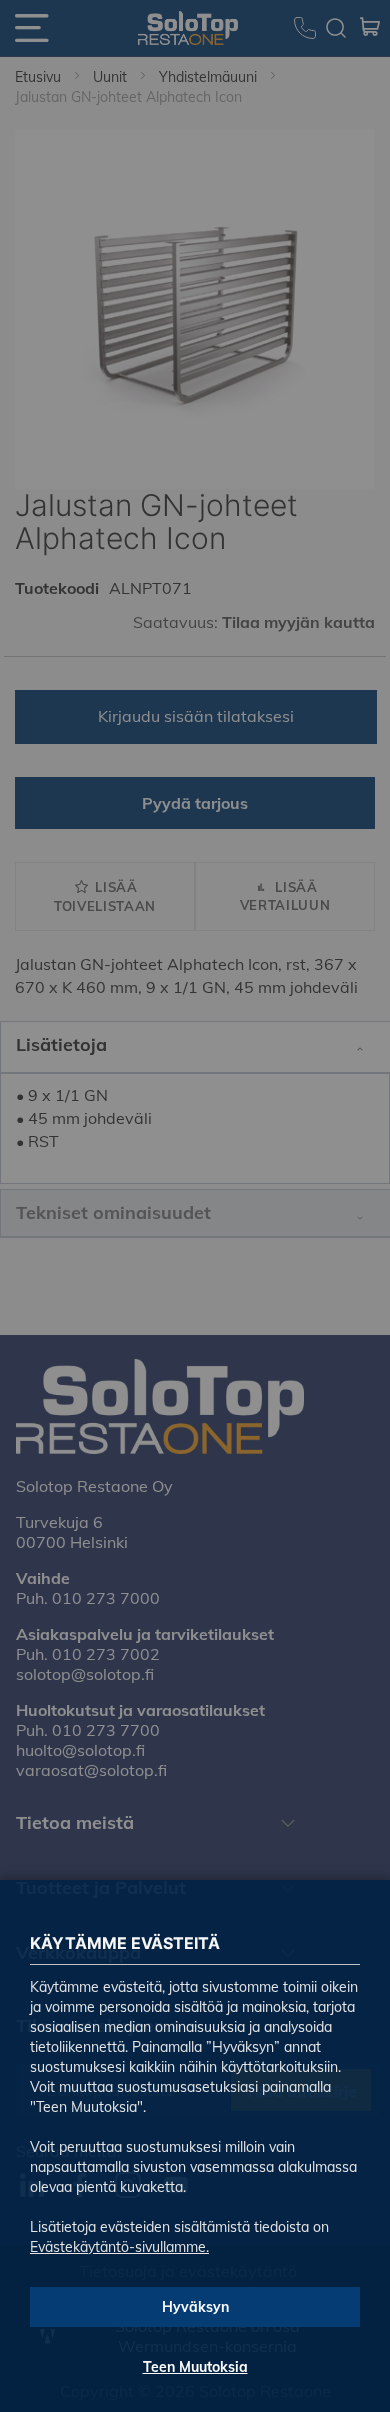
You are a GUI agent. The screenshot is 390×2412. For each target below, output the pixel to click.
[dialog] (195, 1206)
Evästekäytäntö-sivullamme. (119, 2247)
